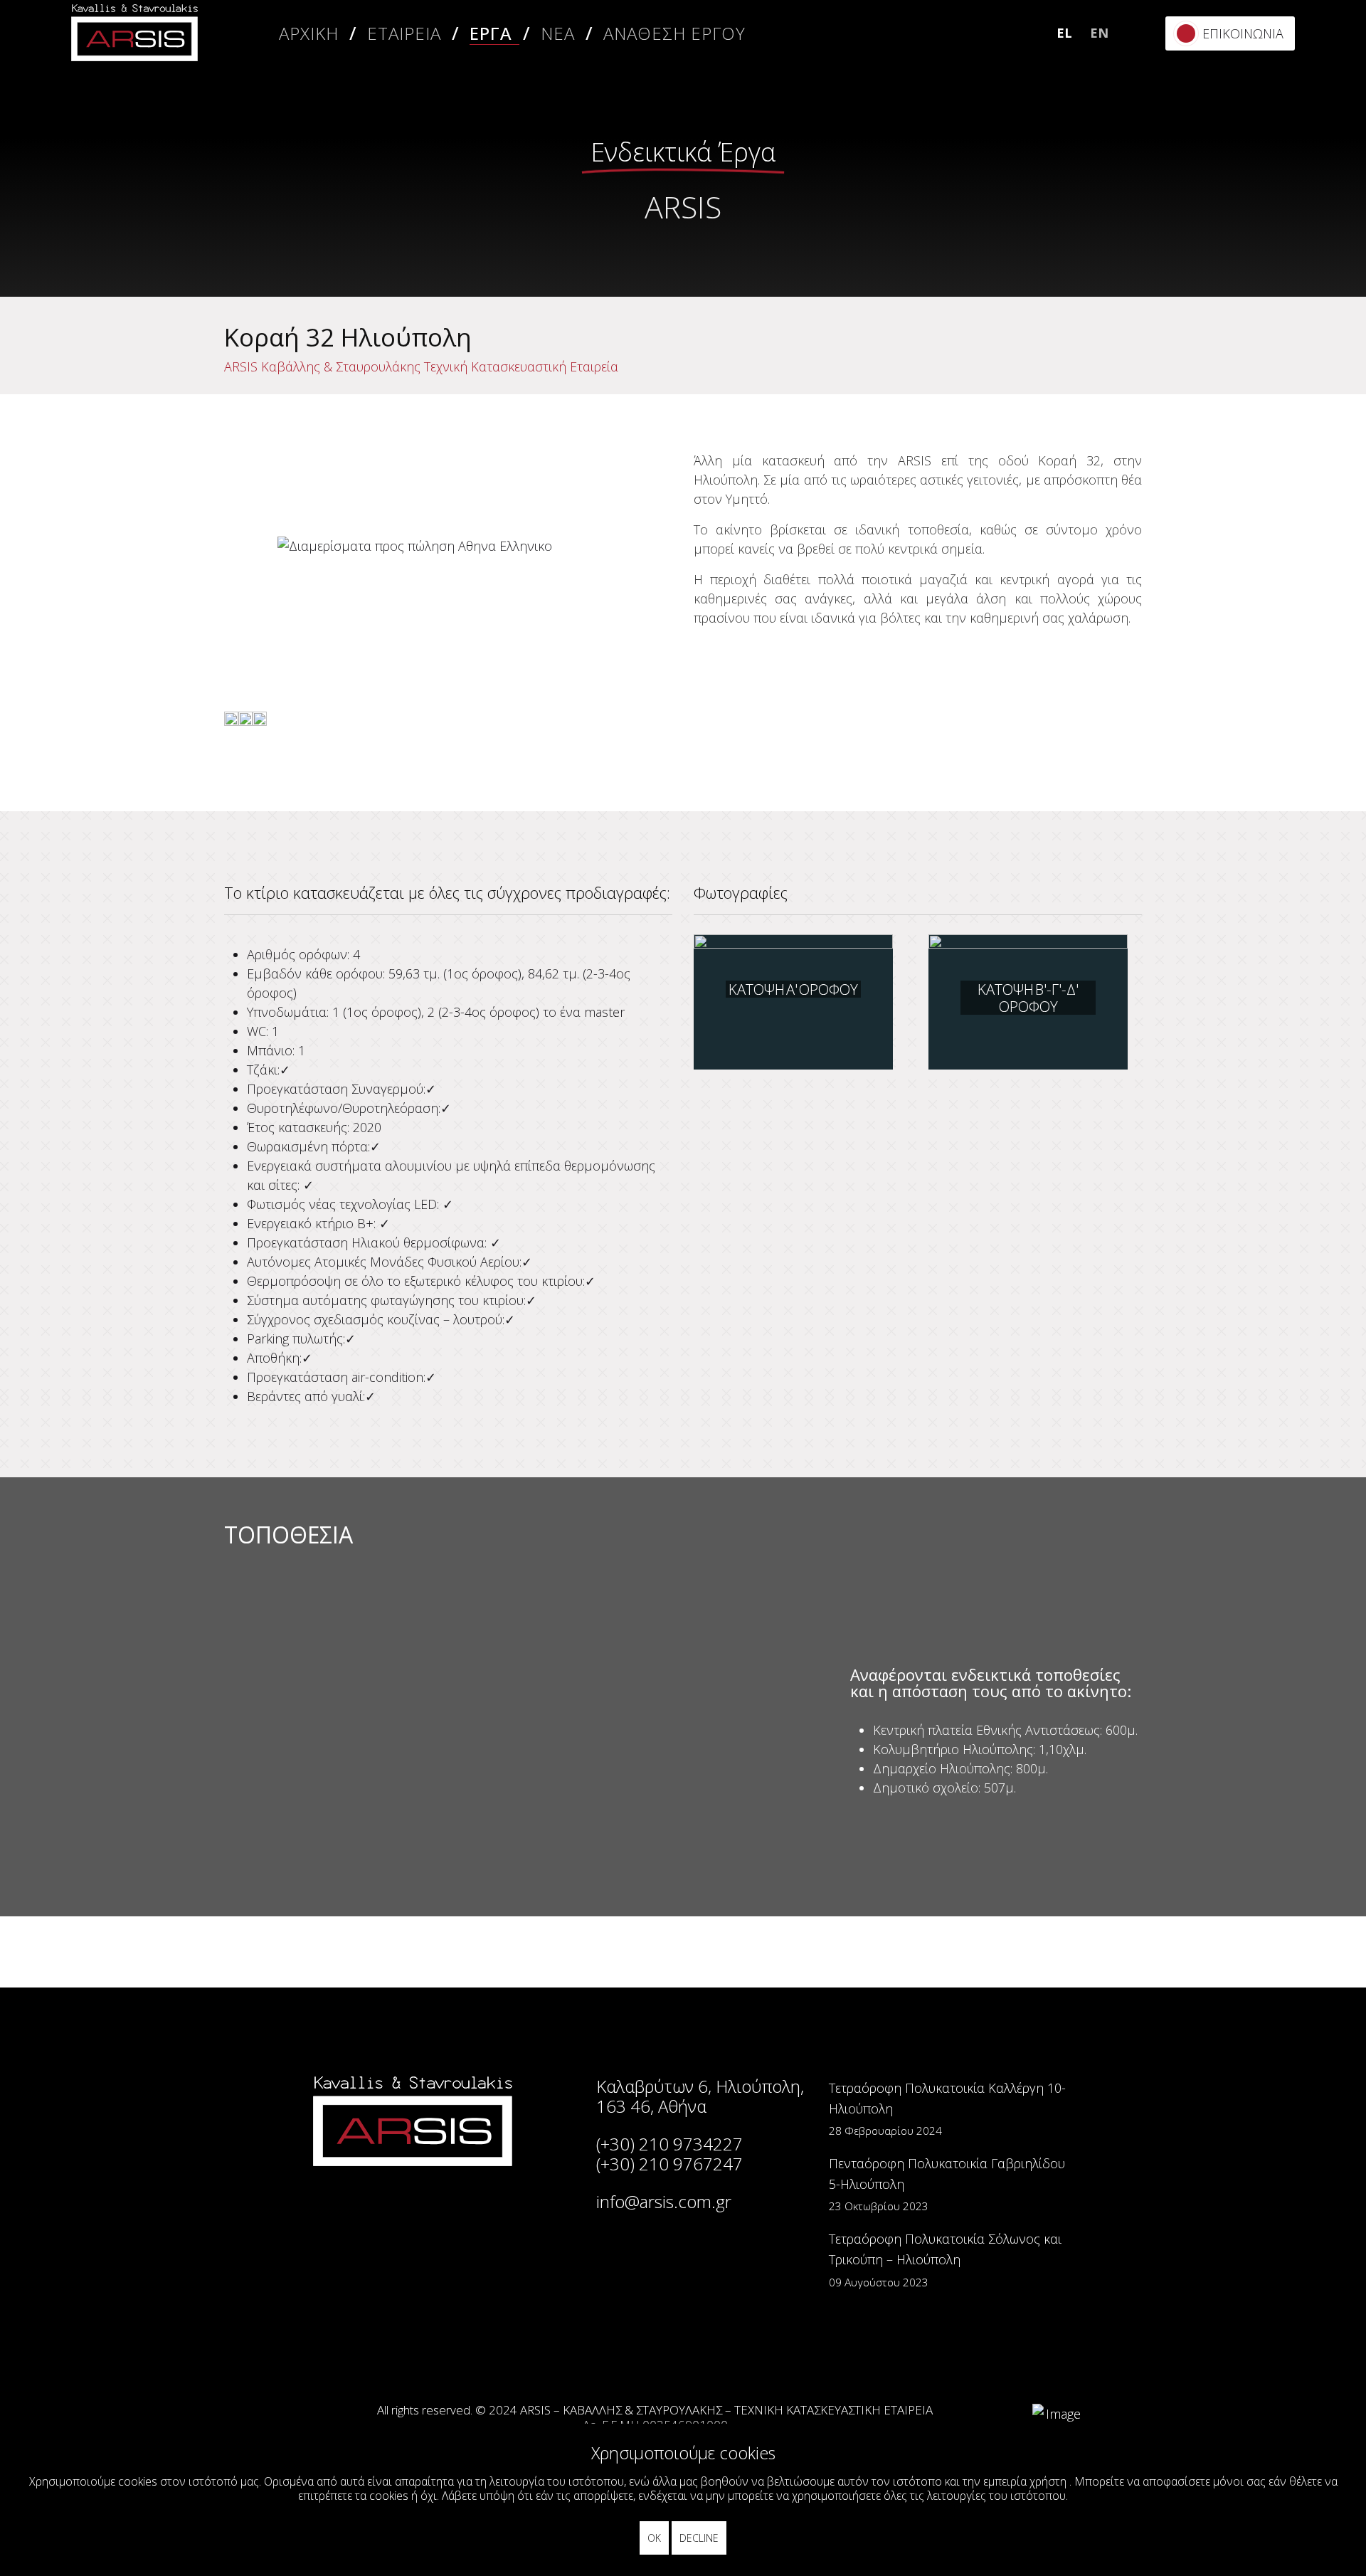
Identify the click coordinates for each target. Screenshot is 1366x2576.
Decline (699, 2538)
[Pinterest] (1257, 242)
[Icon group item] (599, 2353)
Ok (654, 2538)
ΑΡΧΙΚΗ (309, 33)
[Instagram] (1257, 163)
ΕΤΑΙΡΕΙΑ (404, 33)
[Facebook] (1257, 124)
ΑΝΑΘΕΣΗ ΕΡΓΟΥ (674, 33)
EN (1099, 33)
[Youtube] (1257, 281)
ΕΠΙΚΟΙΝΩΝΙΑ (1243, 33)
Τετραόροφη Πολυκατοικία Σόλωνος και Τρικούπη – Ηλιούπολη (945, 2260)
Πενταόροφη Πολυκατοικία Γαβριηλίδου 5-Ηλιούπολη (947, 2184)
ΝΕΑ (558, 33)
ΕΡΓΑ (491, 33)
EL (1064, 33)
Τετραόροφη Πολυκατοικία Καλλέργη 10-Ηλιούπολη (947, 2109)
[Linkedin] (1257, 202)
